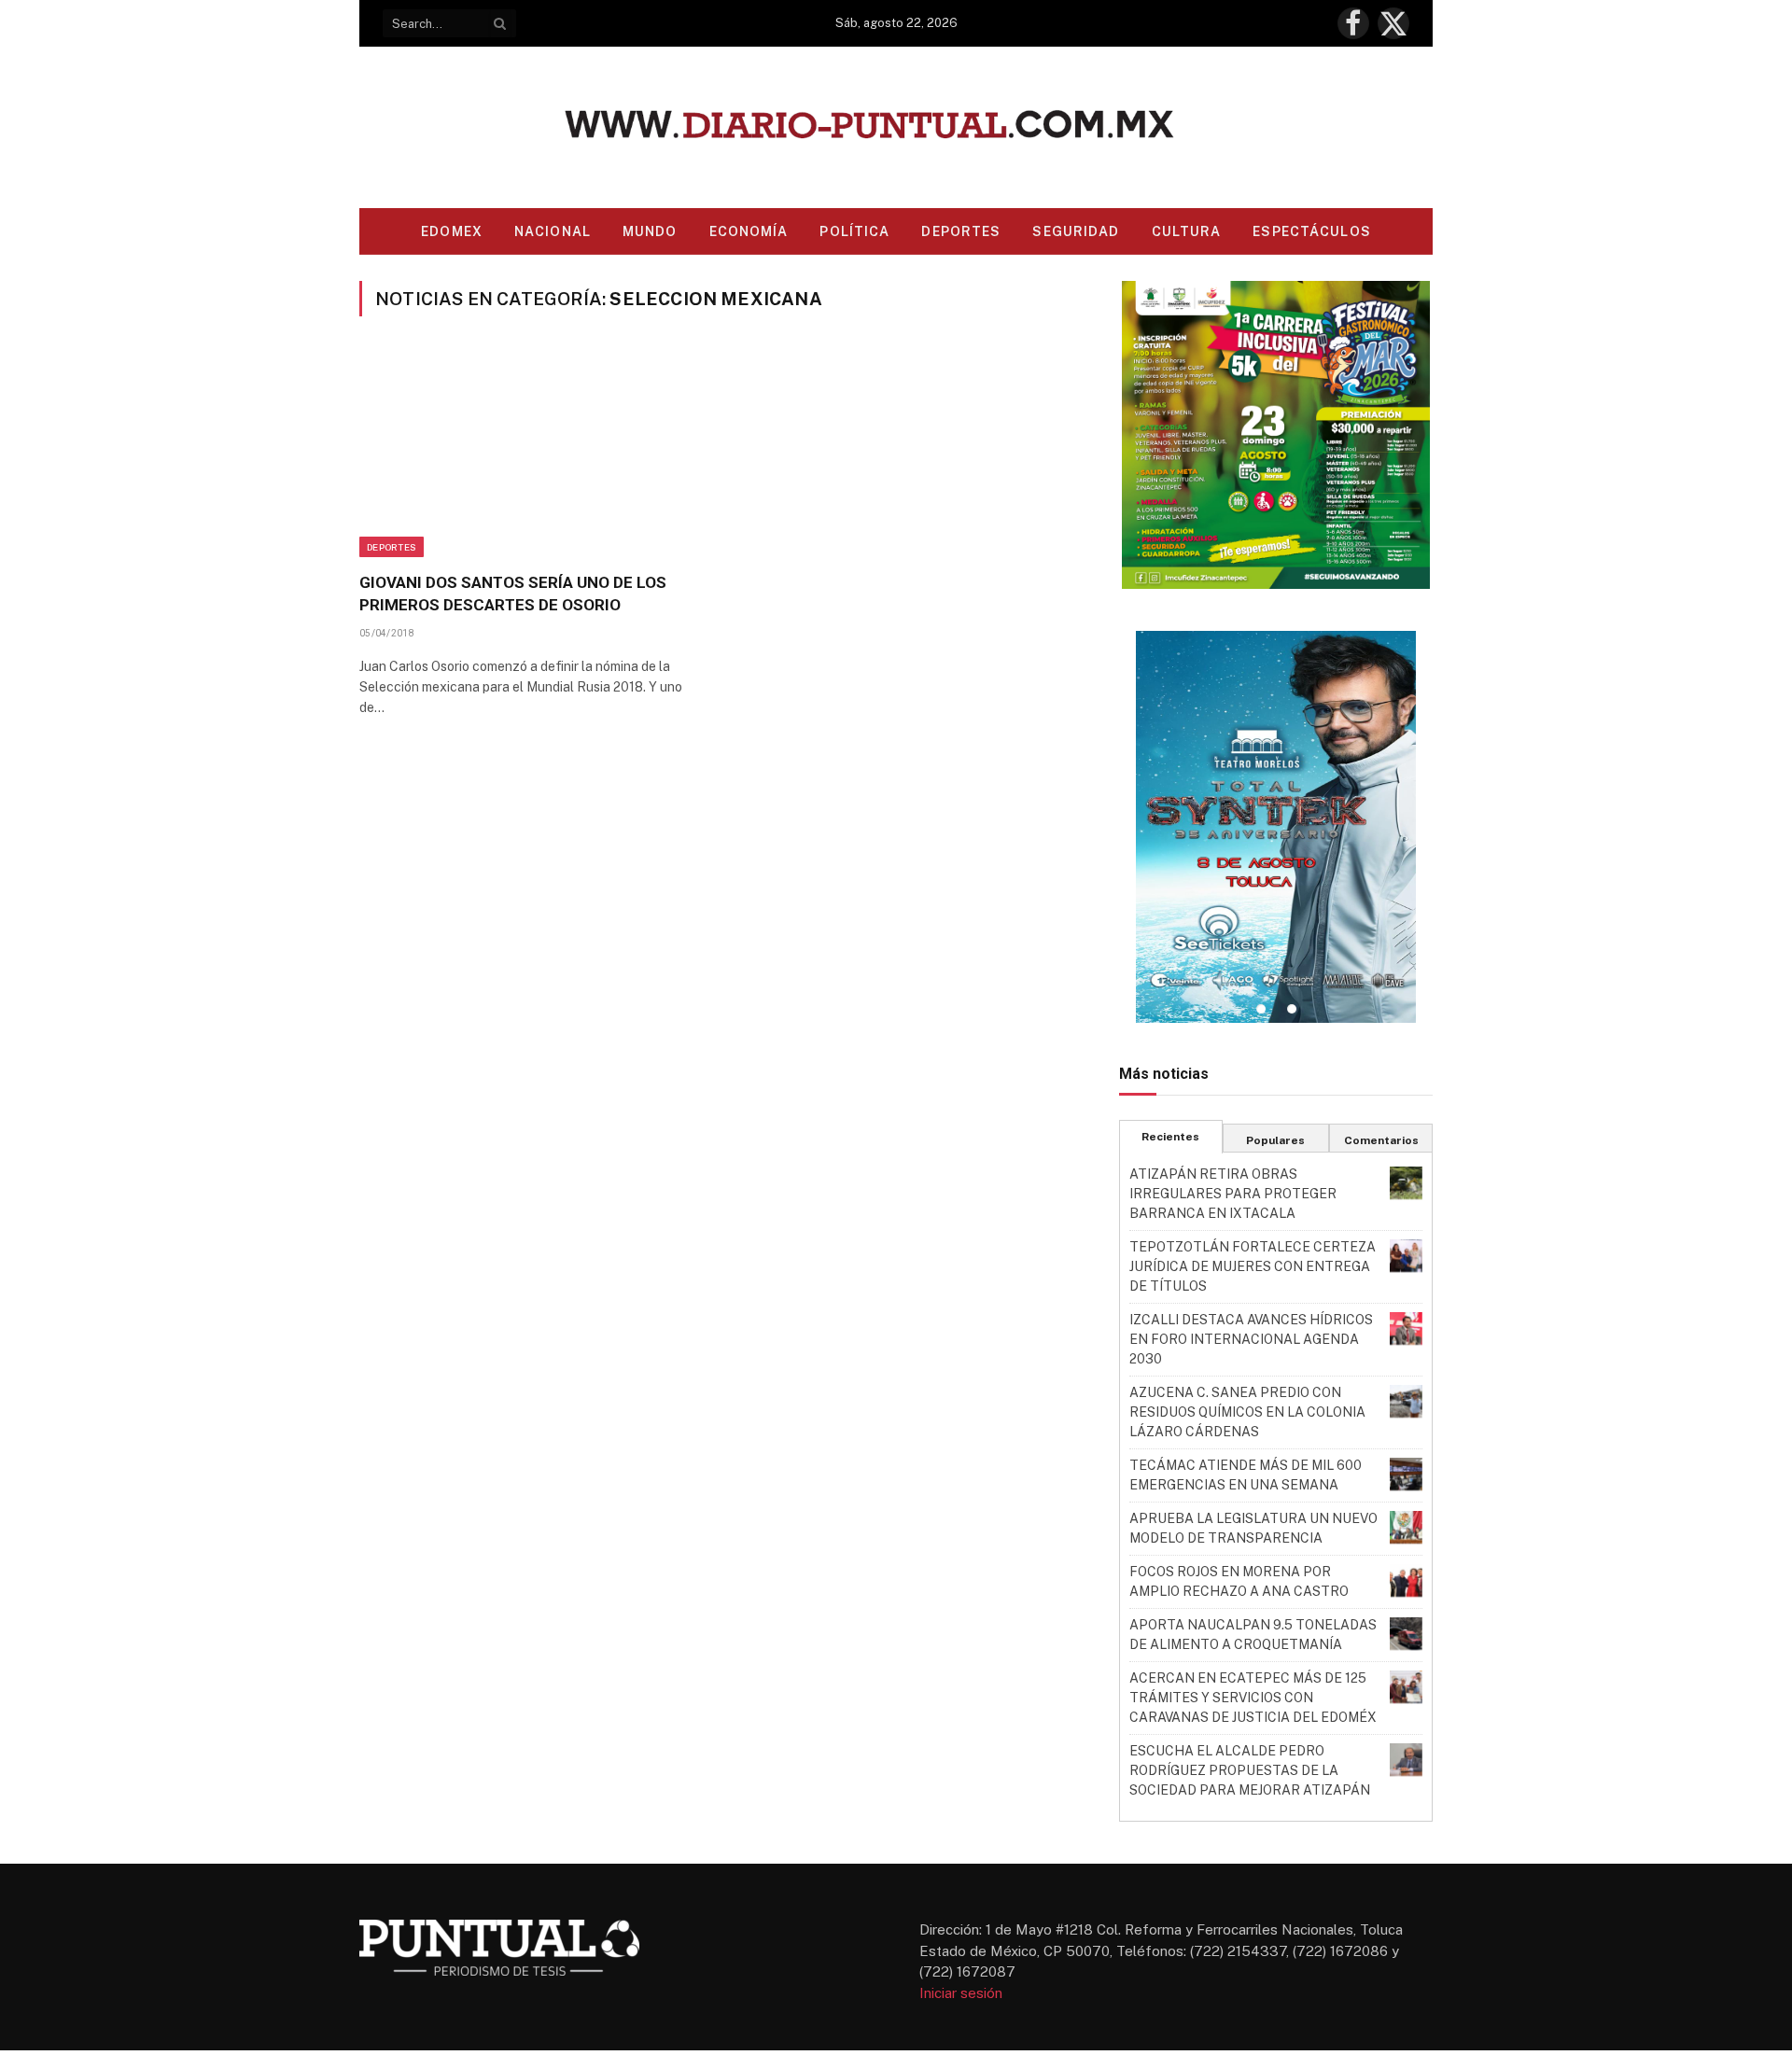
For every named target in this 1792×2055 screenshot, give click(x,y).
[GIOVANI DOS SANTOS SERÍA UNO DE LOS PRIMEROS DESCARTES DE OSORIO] (531, 455)
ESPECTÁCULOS (1311, 231)
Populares (1275, 1140)
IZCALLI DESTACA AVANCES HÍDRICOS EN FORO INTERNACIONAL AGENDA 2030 (1251, 1339)
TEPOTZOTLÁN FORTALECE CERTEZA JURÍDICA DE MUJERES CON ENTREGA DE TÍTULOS (1253, 1266)
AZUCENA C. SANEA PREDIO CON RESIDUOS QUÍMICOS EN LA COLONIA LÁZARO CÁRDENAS (1247, 1412)
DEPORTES (961, 231)
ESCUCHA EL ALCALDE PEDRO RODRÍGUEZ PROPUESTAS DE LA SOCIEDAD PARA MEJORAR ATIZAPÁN (1250, 1770)
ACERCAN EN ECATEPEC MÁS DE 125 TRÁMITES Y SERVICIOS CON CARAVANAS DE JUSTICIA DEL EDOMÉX (1253, 1698)
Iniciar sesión (961, 1993)
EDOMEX (452, 231)
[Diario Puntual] (896, 127)
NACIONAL (553, 231)
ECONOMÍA (749, 231)
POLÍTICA (854, 231)
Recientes (1170, 1137)
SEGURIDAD (1076, 231)
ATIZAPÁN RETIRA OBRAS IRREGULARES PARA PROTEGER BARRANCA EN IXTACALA (1233, 1194)
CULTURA (1187, 231)
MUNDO (650, 231)
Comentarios (1381, 1140)
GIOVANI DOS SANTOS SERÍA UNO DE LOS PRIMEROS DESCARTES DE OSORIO (513, 593)
